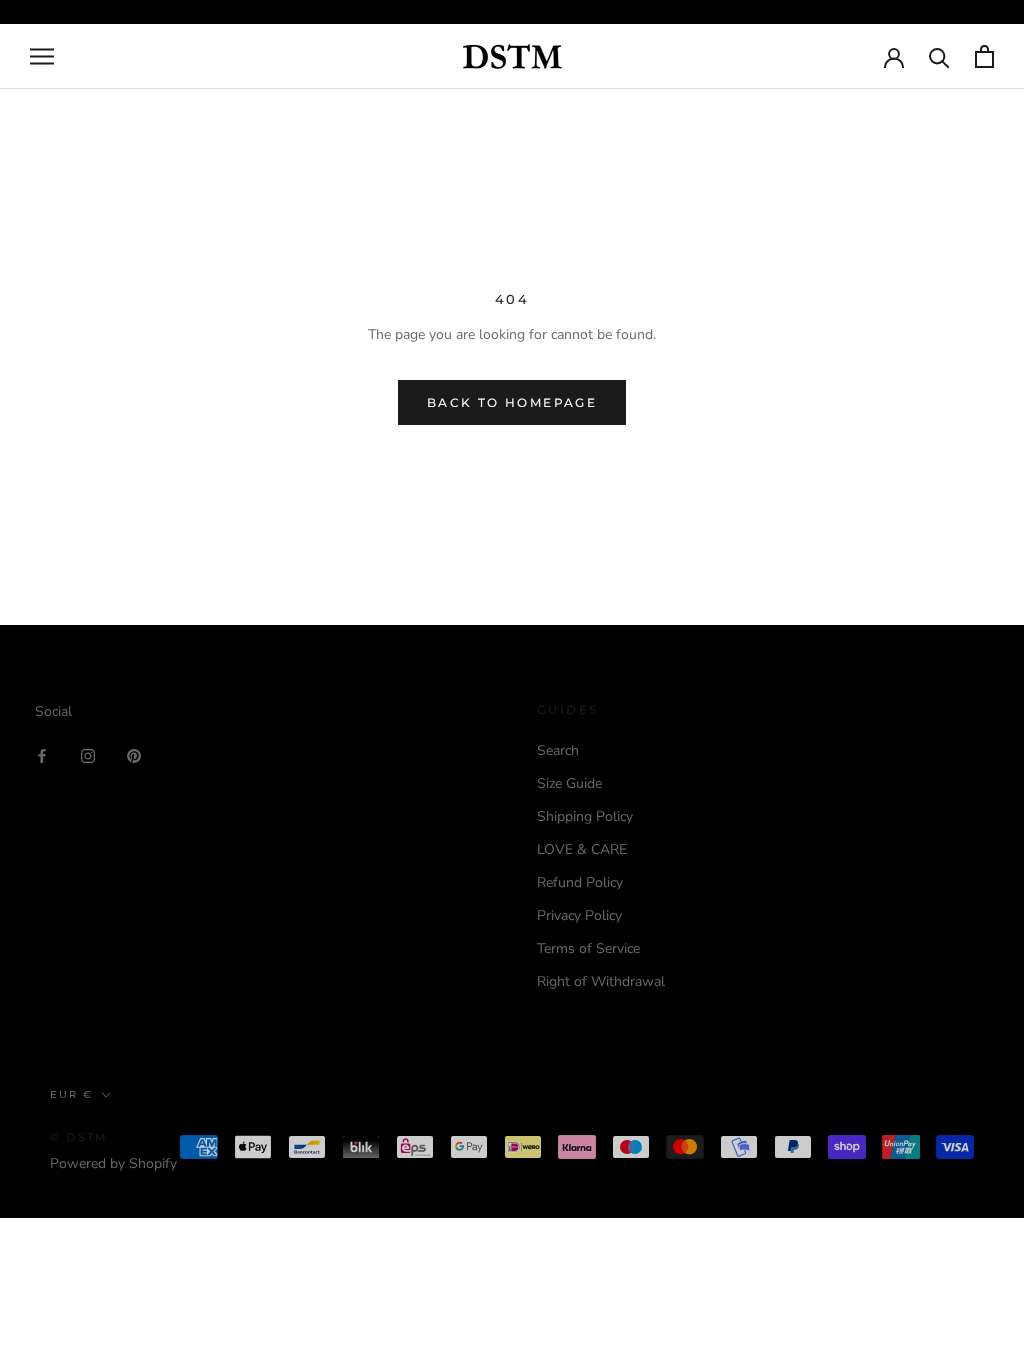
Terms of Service (588, 948)
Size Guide (569, 783)
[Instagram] (88, 754)
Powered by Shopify (113, 1163)
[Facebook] (42, 754)
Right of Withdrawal (601, 981)
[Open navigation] (42, 56)
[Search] (939, 56)
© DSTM (79, 1137)
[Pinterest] (134, 754)
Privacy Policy (579, 915)
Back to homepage (512, 402)
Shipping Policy (585, 816)
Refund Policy (580, 882)
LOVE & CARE (582, 849)
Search (558, 750)
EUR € (71, 1094)
